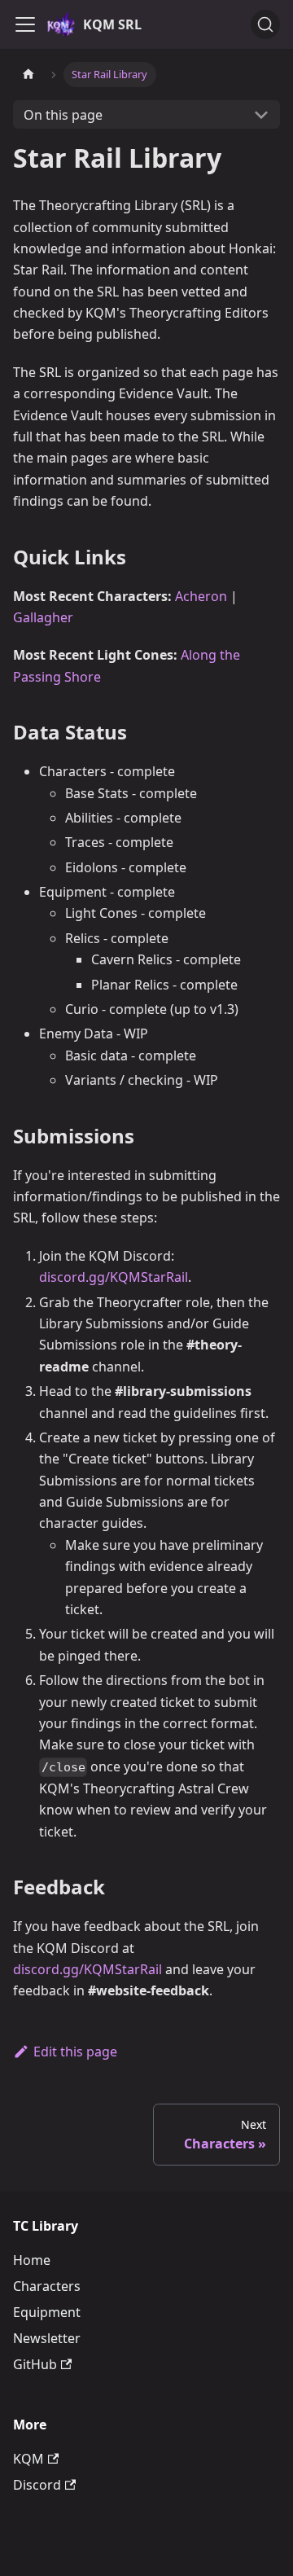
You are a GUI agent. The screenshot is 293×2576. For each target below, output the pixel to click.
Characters (47, 2286)
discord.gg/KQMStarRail (114, 1277)
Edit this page (75, 2052)
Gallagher (43, 617)
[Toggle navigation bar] (25, 24)
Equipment (47, 2312)
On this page (63, 115)
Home (32, 2260)
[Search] (265, 24)
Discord (37, 2485)
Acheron (201, 596)
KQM (28, 2459)
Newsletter (47, 2338)
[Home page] (28, 75)
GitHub (35, 2364)
